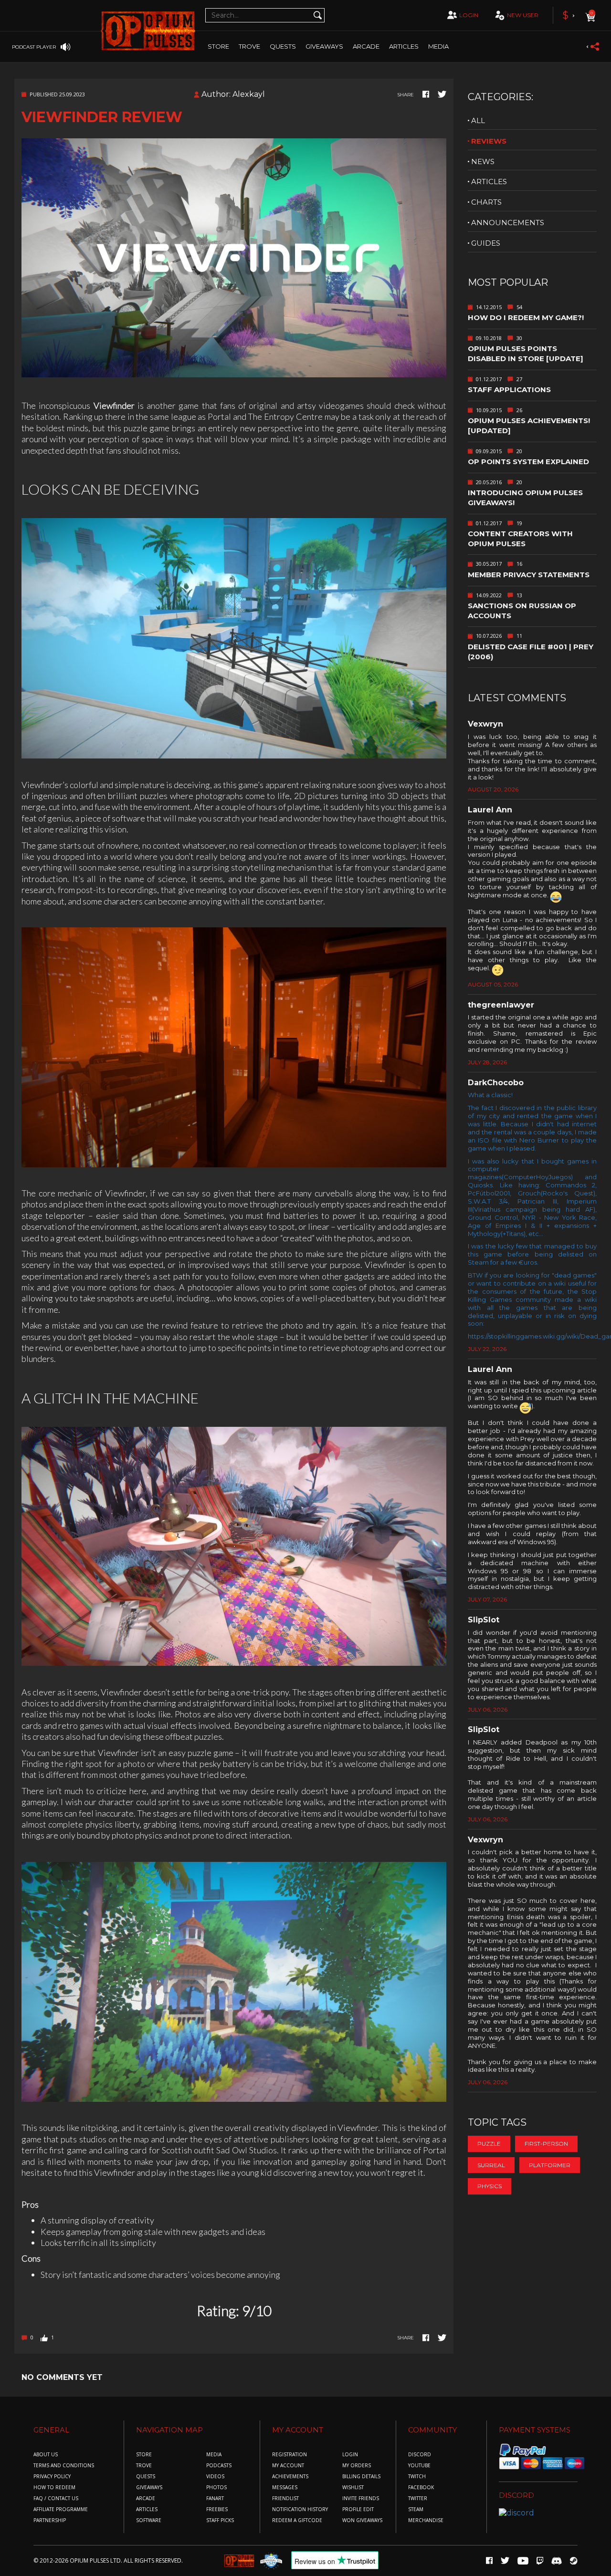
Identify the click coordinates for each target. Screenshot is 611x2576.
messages (285, 2488)
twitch (417, 2477)
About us (46, 2455)
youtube (419, 2466)
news (483, 161)
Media (438, 46)
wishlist (353, 2488)
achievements (290, 2477)
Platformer (550, 2165)
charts (486, 202)
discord (420, 2455)
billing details (361, 2477)
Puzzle (489, 2144)
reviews (489, 141)
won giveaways (362, 2520)
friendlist (285, 2498)
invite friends (361, 2498)
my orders (357, 2466)
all (478, 120)
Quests (283, 46)
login (469, 15)
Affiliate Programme (61, 2509)
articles (489, 182)
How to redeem (54, 2488)
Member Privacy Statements (529, 575)
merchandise (426, 2520)
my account (288, 2466)
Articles (404, 46)
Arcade (366, 46)
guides (486, 243)
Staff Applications (509, 390)
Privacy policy (52, 2477)
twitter (418, 2498)
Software (149, 2520)
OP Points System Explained (528, 462)
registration (290, 2455)
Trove (144, 2466)
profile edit (358, 2509)
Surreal (491, 2165)
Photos (216, 2488)
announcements (508, 223)
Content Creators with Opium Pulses (520, 539)
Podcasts (219, 2466)
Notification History (300, 2509)
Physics (490, 2186)
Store (218, 46)
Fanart (215, 2498)
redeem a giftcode (297, 2520)
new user (523, 15)
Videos (215, 2477)
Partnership (50, 2520)
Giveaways (324, 46)
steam (416, 2509)
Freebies (217, 2509)
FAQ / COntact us (56, 2498)
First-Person (546, 2144)
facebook (421, 2488)
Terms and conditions (64, 2466)
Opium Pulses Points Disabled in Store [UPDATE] (526, 353)
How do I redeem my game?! (526, 317)
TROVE (249, 46)
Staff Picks (220, 2520)
